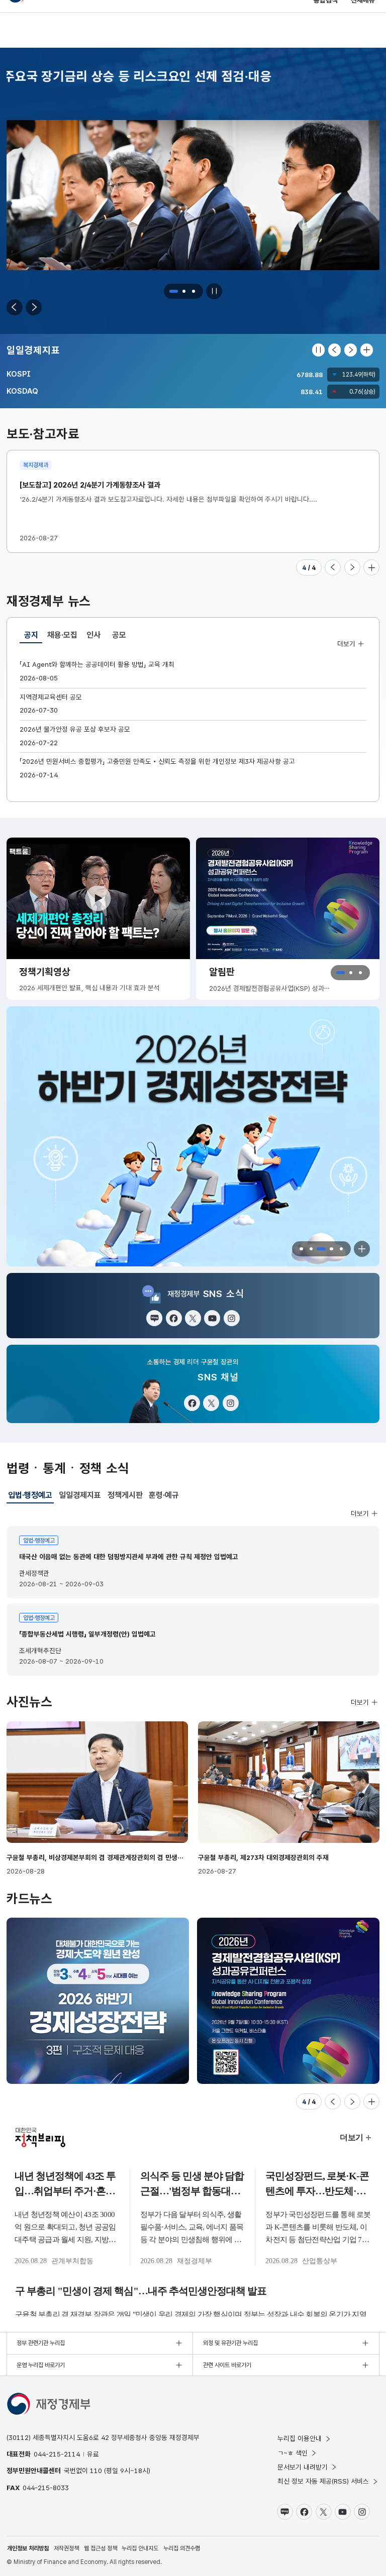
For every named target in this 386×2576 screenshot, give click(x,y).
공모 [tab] (119, 635)
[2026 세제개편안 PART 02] (288, 2001)
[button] (174, 291)
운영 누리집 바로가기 (41, 2365)
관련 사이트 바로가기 (227, 2365)
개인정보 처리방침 (28, 2548)
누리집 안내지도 (140, 2548)
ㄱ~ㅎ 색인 (293, 2453)
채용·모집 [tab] (62, 635)
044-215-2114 (57, 2454)
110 (96, 2471)
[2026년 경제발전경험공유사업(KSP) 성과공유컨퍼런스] (98, 2001)
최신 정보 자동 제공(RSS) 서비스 (323, 2481)
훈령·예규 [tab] (164, 1495)
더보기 (346, 643)
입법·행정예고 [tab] (30, 1497)
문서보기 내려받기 (303, 2467)
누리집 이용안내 (300, 2438)
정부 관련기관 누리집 (41, 2343)
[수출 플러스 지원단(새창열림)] (193, 1137)
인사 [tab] (93, 635)
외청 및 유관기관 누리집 (230, 2343)
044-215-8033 (46, 2488)
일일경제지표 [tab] (80, 1495)
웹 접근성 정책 (101, 2548)
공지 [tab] (33, 637)
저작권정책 (66, 2548)
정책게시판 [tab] (125, 1495)
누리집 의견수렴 (182, 2548)
